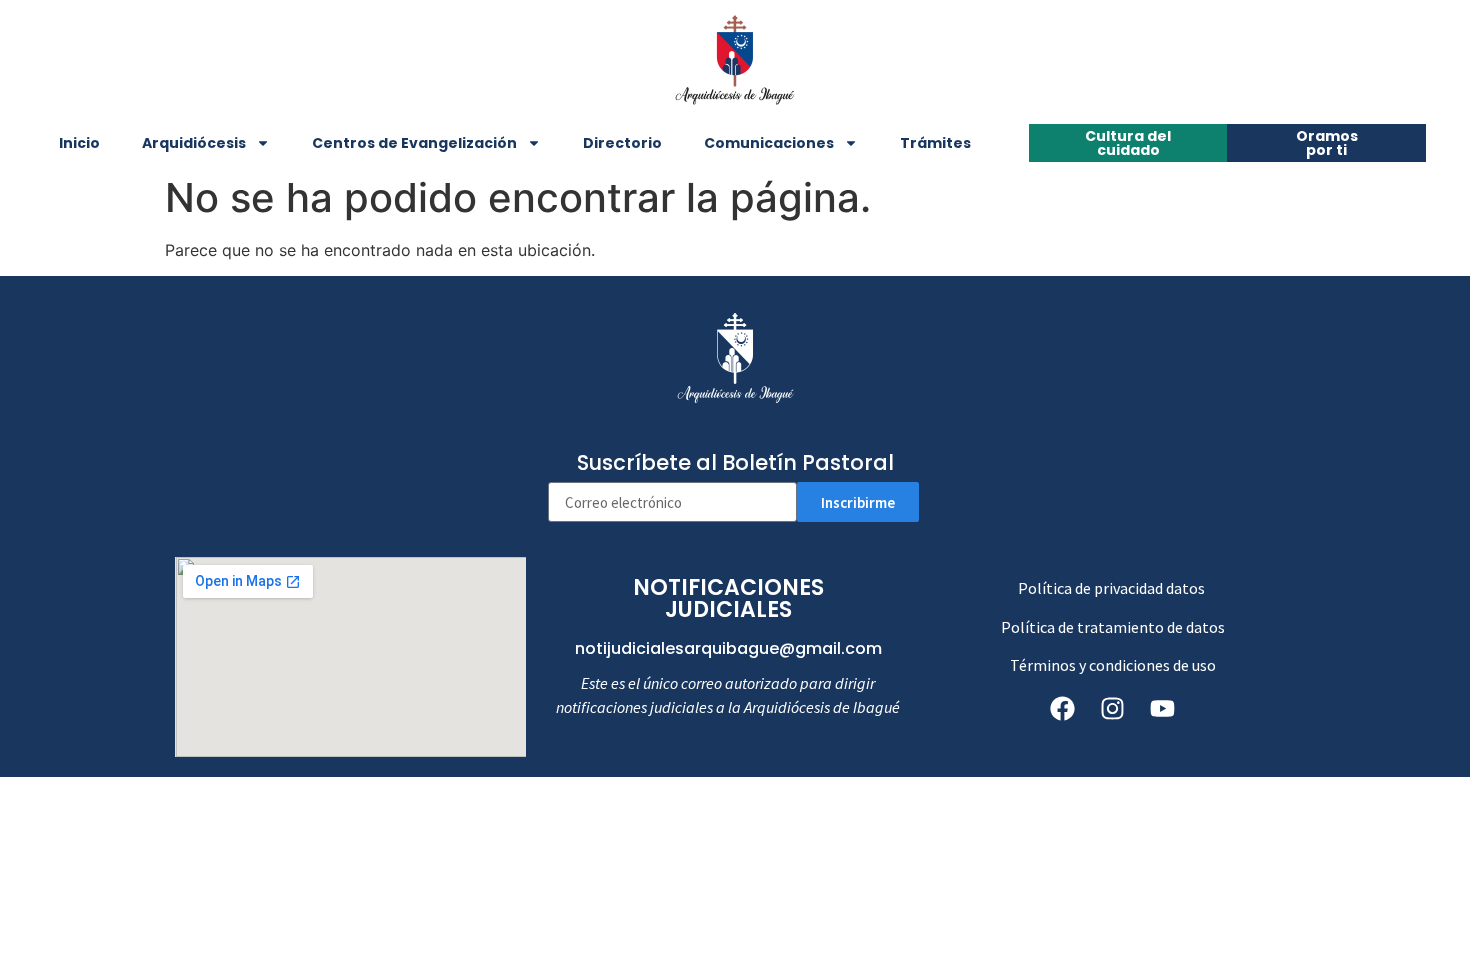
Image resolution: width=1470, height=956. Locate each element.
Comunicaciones (769, 143)
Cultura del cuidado (1128, 143)
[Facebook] (1063, 708)
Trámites (935, 143)
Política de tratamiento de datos (1113, 627)
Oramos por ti (1327, 143)
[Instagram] (1113, 708)
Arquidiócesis (194, 143)
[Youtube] (1163, 708)
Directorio (622, 143)
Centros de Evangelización (414, 143)
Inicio (79, 143)
